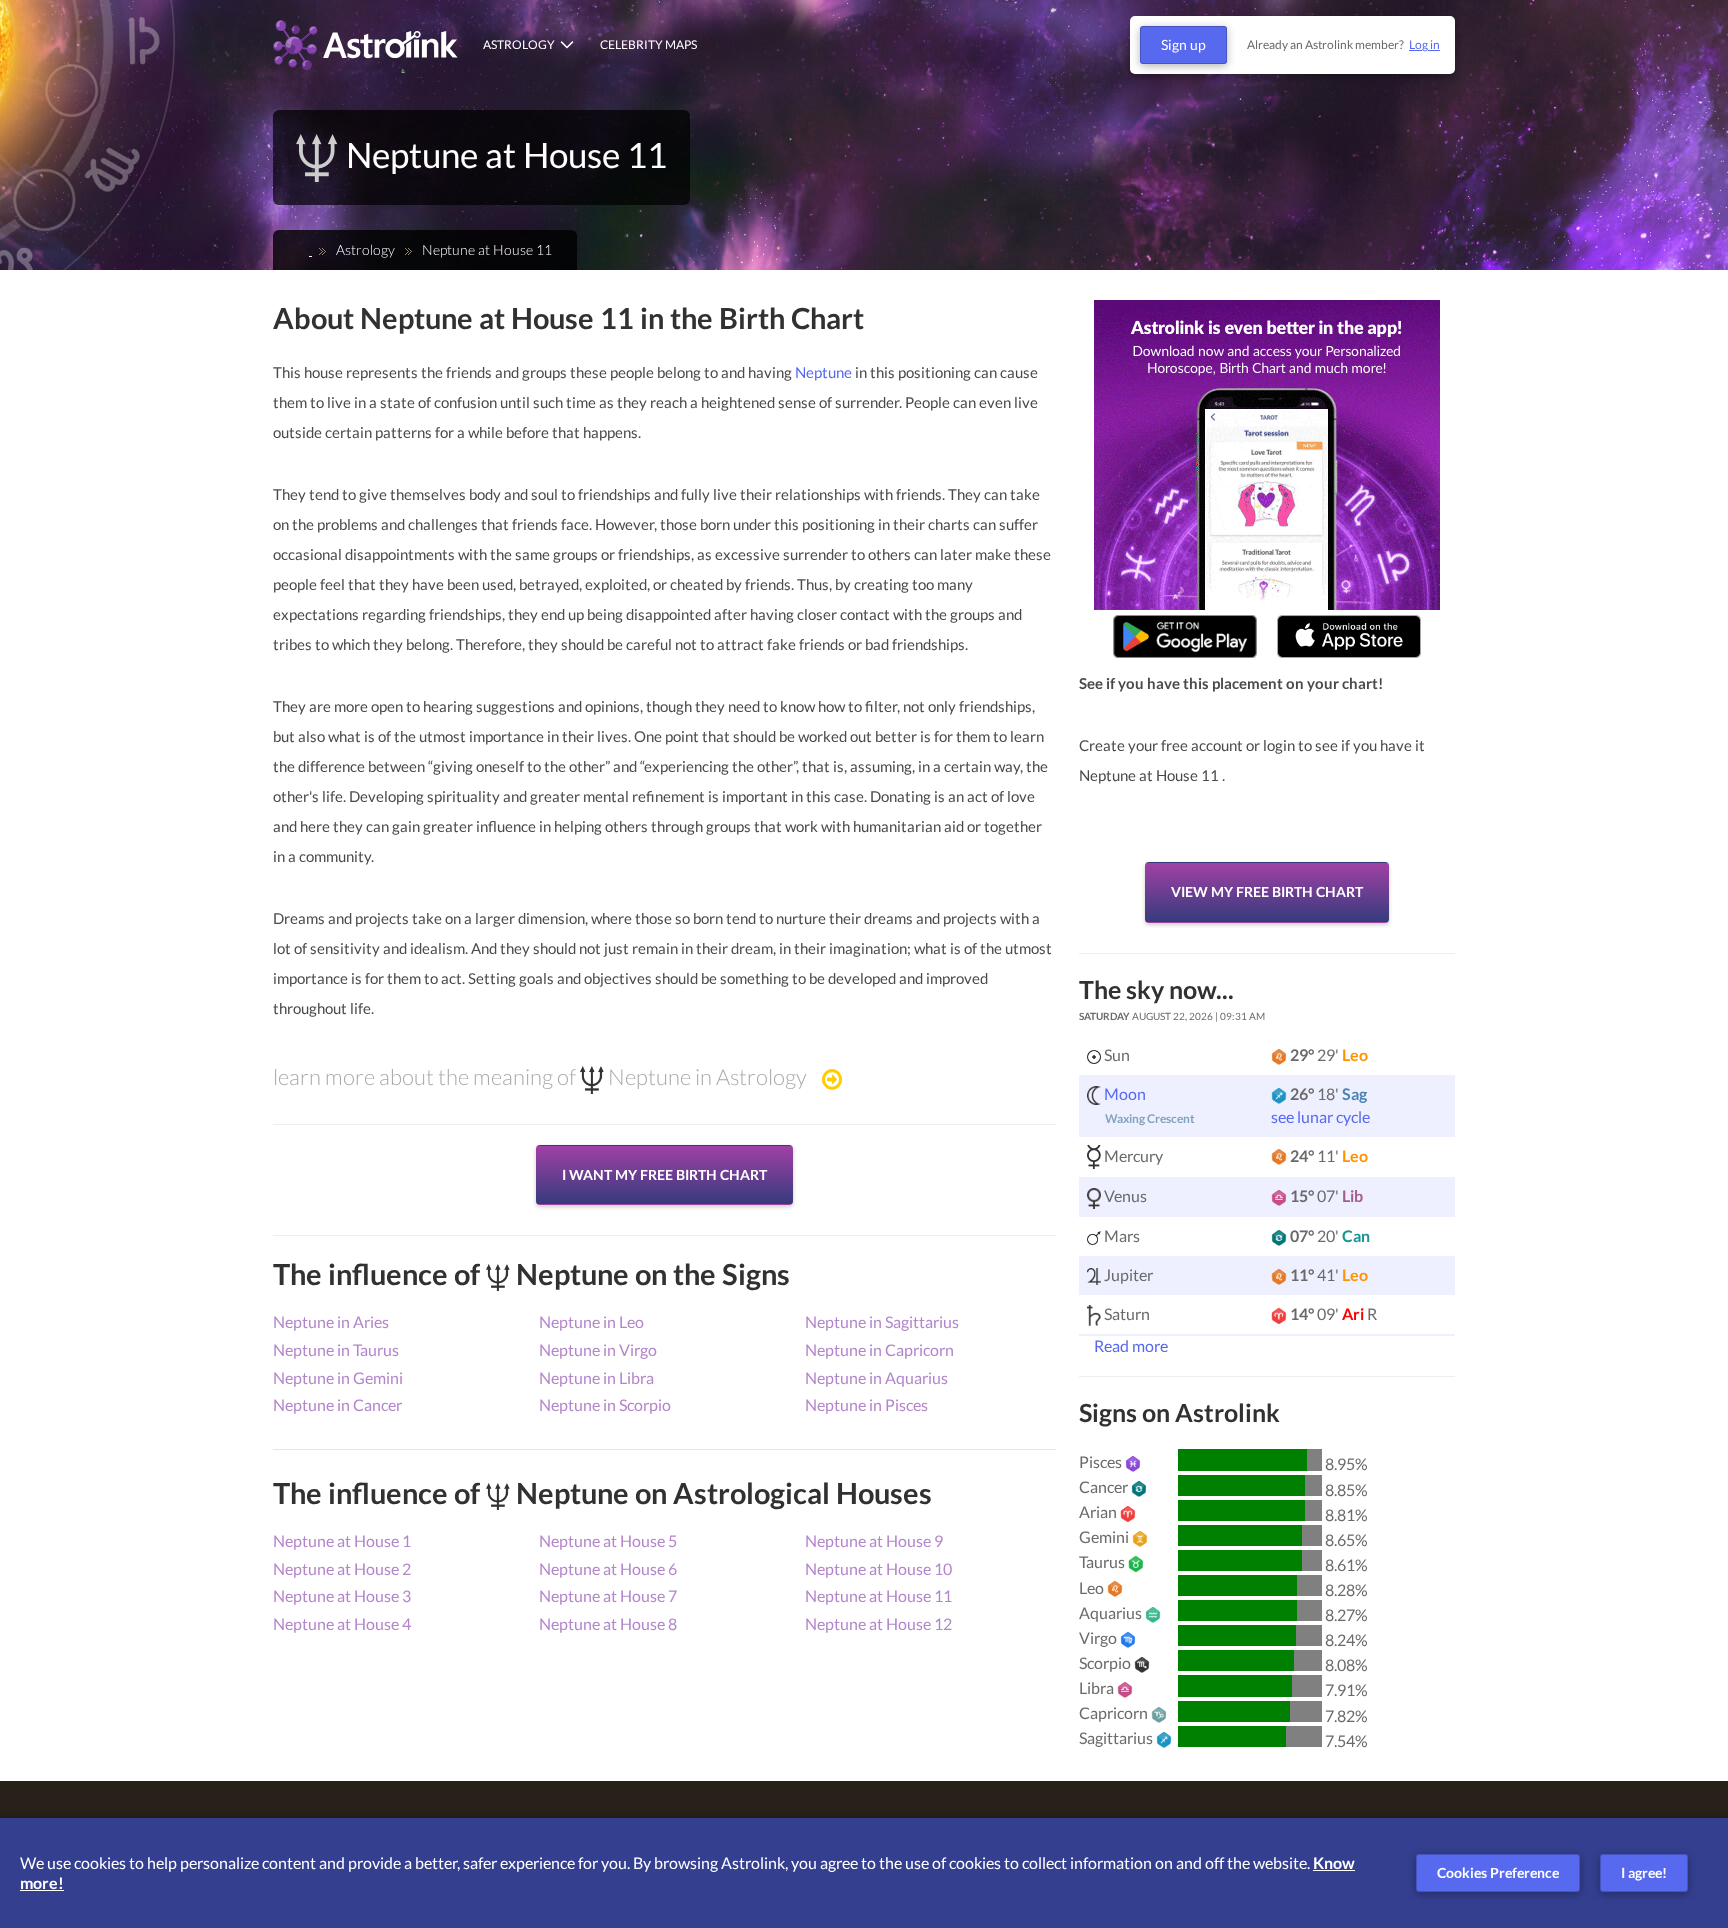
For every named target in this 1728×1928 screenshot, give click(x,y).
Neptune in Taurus (336, 1349)
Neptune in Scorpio (605, 1404)
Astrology (519, 44)
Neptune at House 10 (878, 1568)
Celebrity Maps (648, 44)
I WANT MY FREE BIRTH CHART (664, 1174)
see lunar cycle (1320, 1116)
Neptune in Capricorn (879, 1349)
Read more (1129, 1345)
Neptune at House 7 (608, 1595)
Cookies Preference (1498, 1872)
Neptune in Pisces (866, 1404)
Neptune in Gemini (338, 1377)
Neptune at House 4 (342, 1623)
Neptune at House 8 (608, 1623)
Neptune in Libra (596, 1377)
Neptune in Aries (331, 1321)
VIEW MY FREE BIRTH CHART (1267, 891)
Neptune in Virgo (598, 1349)
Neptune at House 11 (878, 1595)
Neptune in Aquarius (876, 1377)
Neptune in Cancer (337, 1404)
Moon (1125, 1093)
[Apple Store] (1349, 636)
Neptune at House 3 (342, 1595)
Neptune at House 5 (608, 1540)
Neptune (823, 372)
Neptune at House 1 (342, 1540)
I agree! (1644, 1872)
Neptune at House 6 (608, 1568)
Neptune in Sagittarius (882, 1321)
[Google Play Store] (1185, 636)
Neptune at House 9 (874, 1540)
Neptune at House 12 (878, 1623)
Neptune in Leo (591, 1321)
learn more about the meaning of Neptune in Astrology (540, 1077)
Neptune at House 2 (342, 1568)
